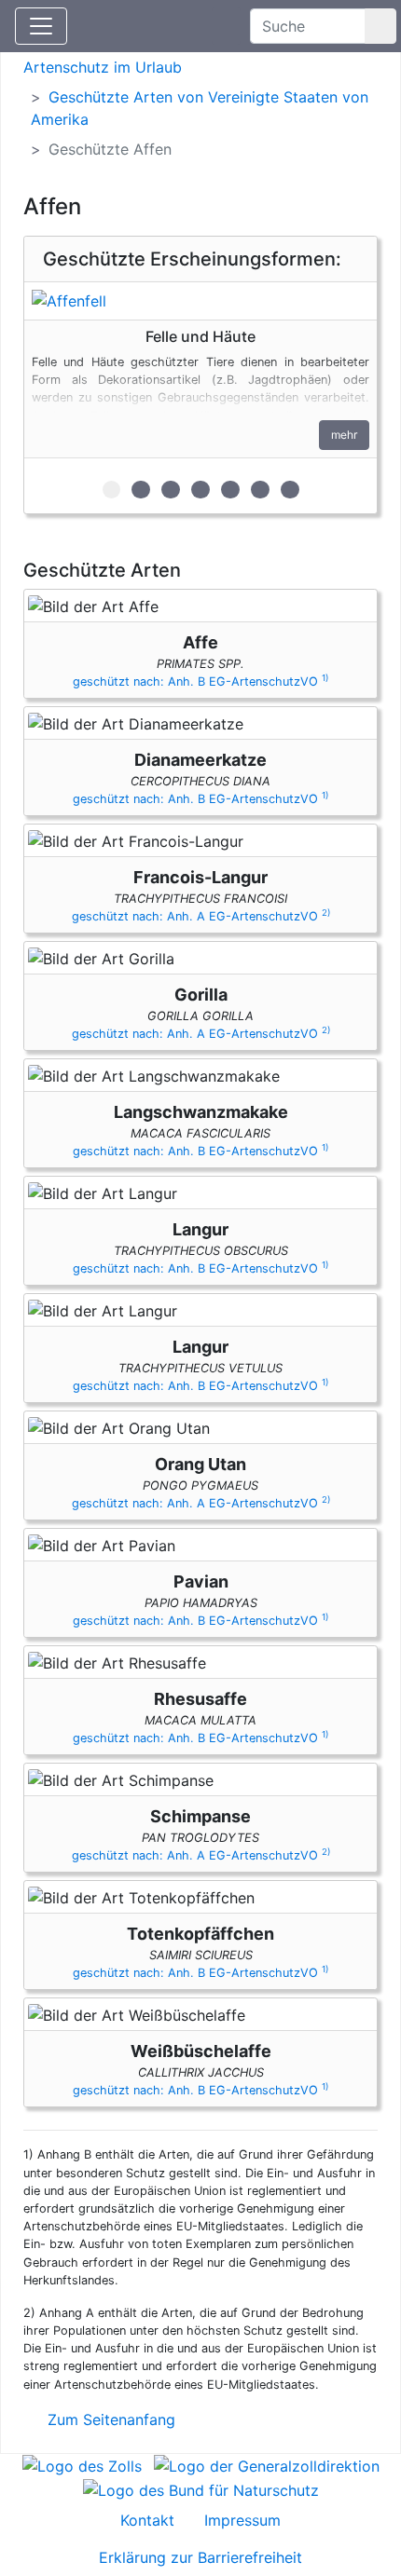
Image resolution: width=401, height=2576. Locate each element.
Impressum (242, 2520)
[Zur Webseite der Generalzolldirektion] (267, 2465)
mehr (344, 435)
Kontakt (147, 2520)
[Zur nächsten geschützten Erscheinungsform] (200, 301)
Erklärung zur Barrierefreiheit (200, 2557)
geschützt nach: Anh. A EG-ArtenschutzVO (201, 916)
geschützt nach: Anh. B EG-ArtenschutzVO (200, 681)
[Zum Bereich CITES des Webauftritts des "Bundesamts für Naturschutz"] (201, 2488)
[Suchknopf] (380, 26)
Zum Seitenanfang (109, 2419)
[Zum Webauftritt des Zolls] (82, 2465)
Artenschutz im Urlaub (103, 67)
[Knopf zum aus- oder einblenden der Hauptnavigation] (41, 26)
